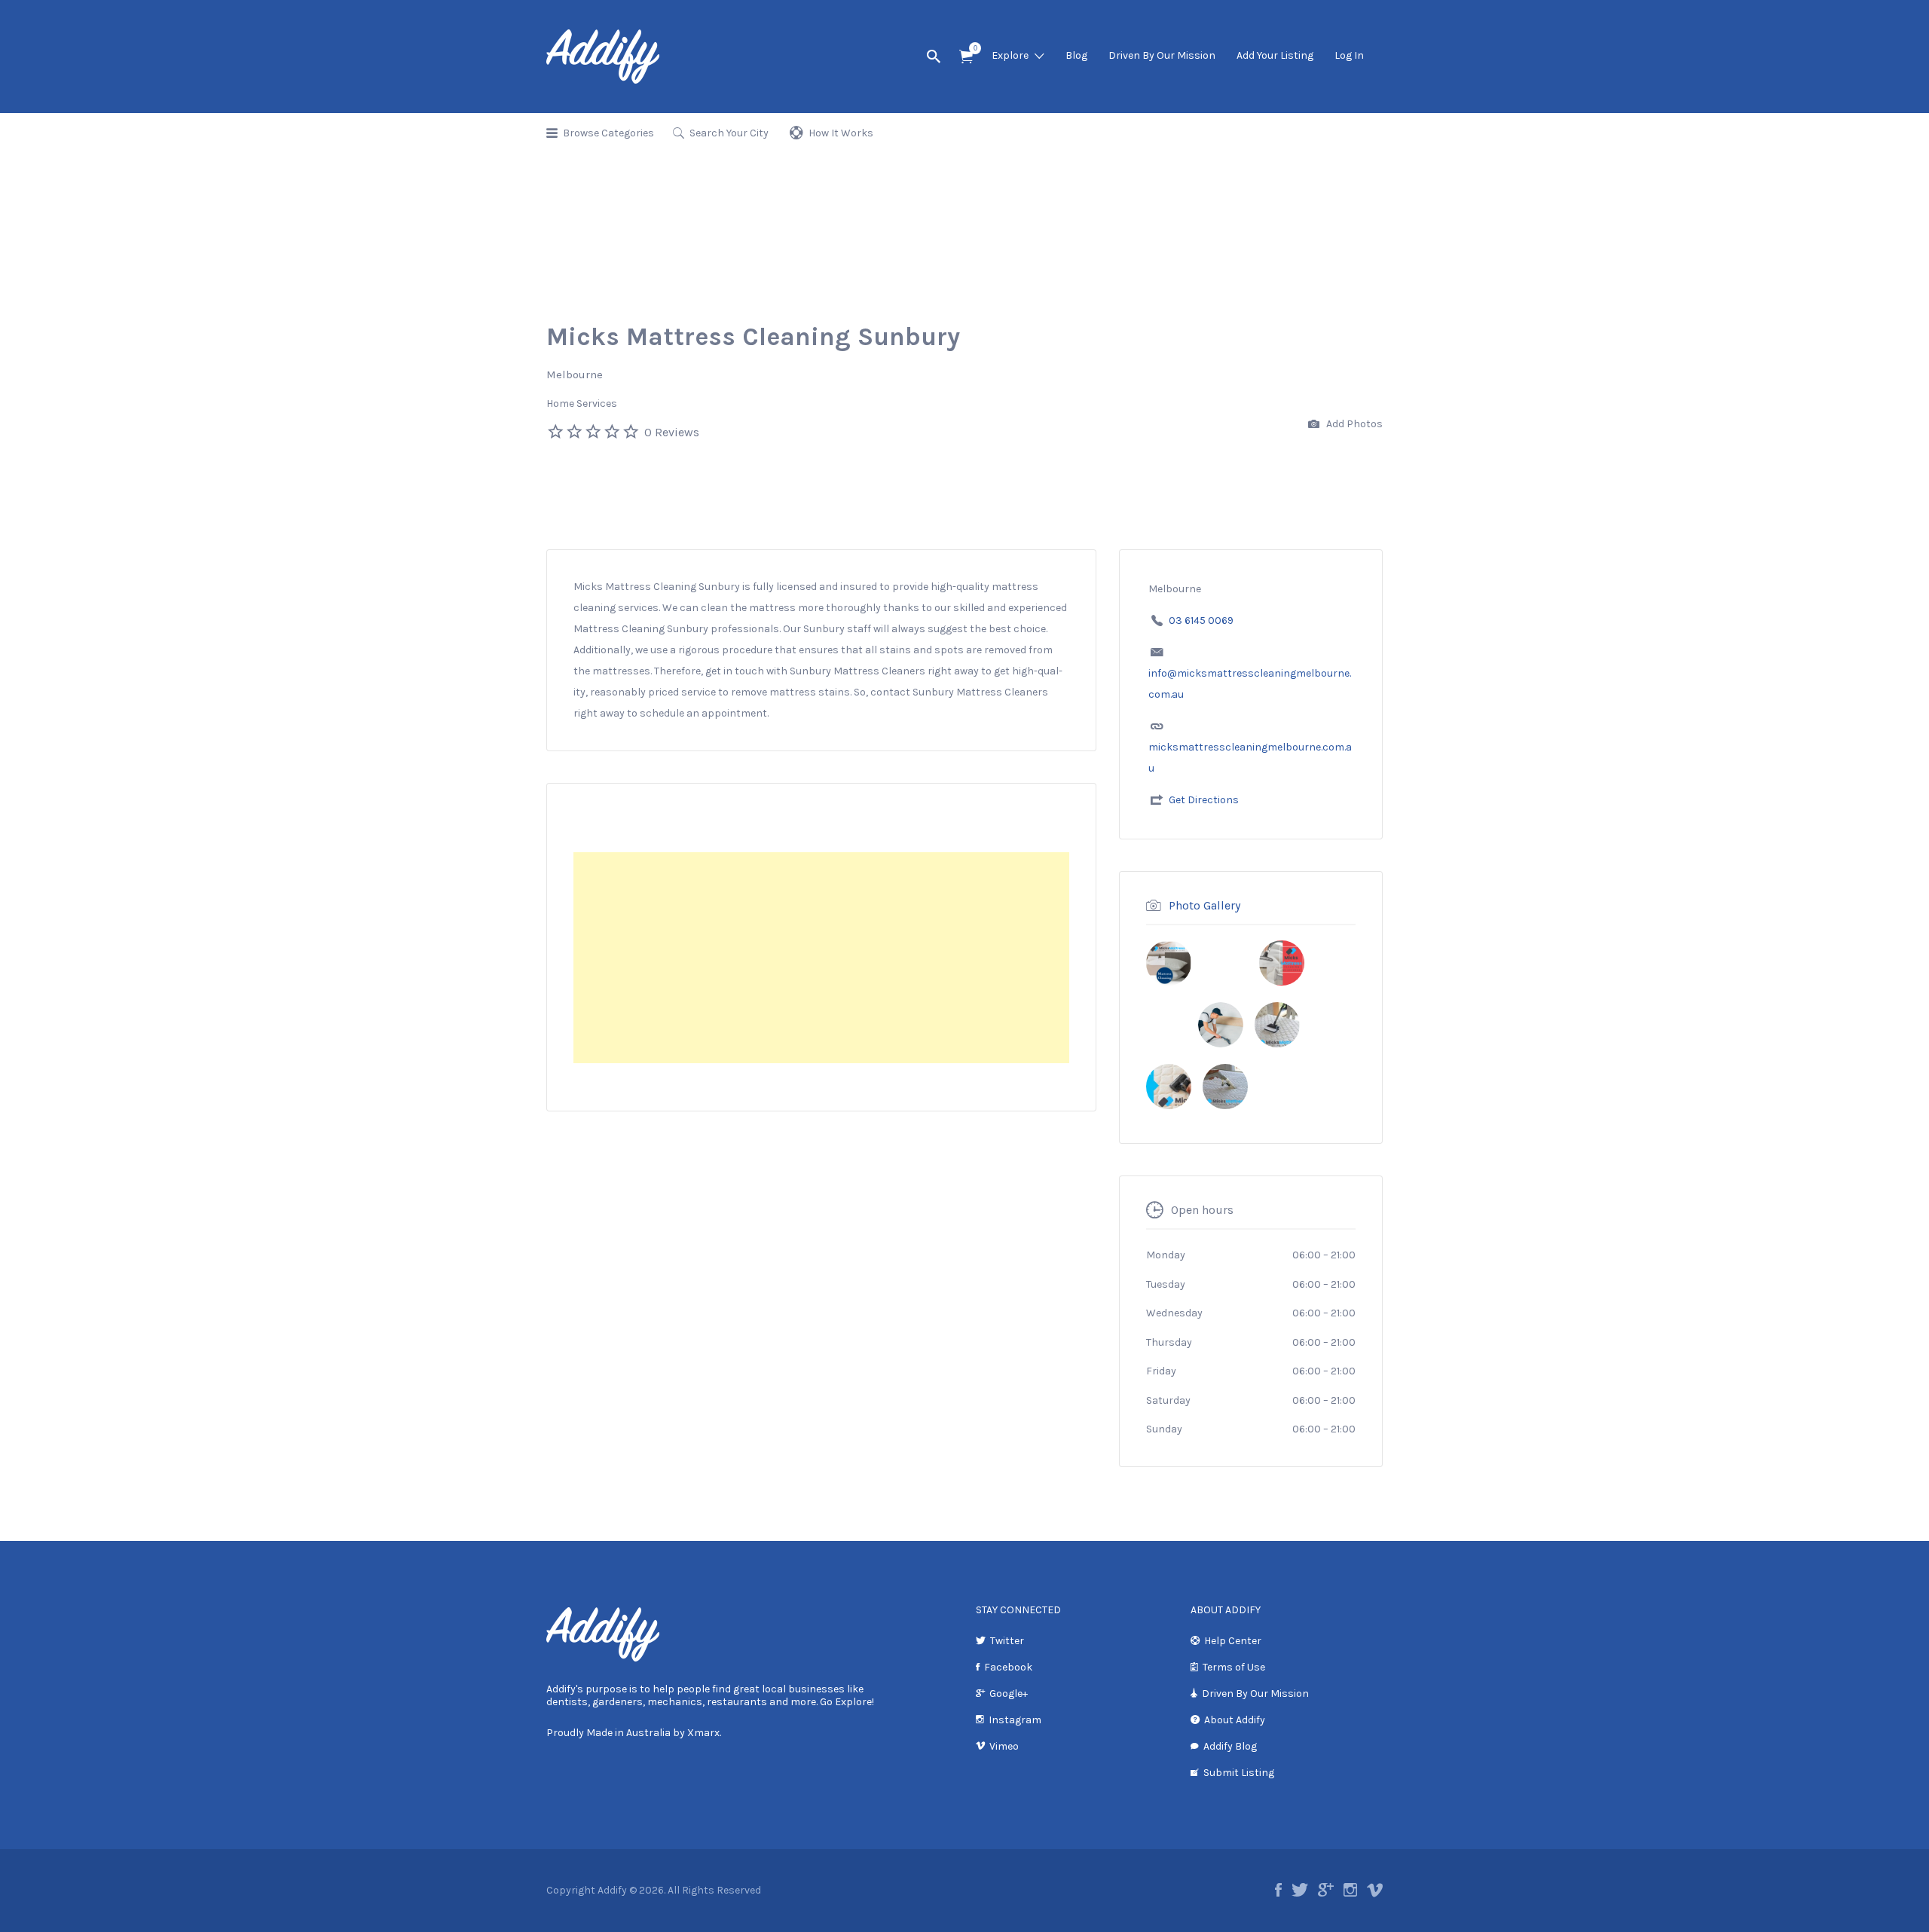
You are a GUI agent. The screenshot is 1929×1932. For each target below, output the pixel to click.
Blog (1076, 55)
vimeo (1375, 1890)
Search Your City (729, 133)
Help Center (1233, 1641)
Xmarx (703, 1733)
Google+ (1009, 1694)
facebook (1278, 1890)
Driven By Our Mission (1162, 55)
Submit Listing (1239, 1773)
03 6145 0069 (1201, 621)
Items (966, 57)
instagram (1350, 1890)
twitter (1300, 1890)
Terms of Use (1234, 1667)
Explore (1010, 55)
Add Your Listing (1275, 55)
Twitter (1007, 1641)
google (1326, 1890)
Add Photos (1353, 424)
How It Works (841, 133)
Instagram (1015, 1720)
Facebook (1008, 1667)
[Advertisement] (821, 958)
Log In (1349, 55)
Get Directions (1204, 800)
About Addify (1235, 1720)
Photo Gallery (1204, 905)
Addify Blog (1230, 1746)
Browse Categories (608, 133)
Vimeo (1004, 1746)
